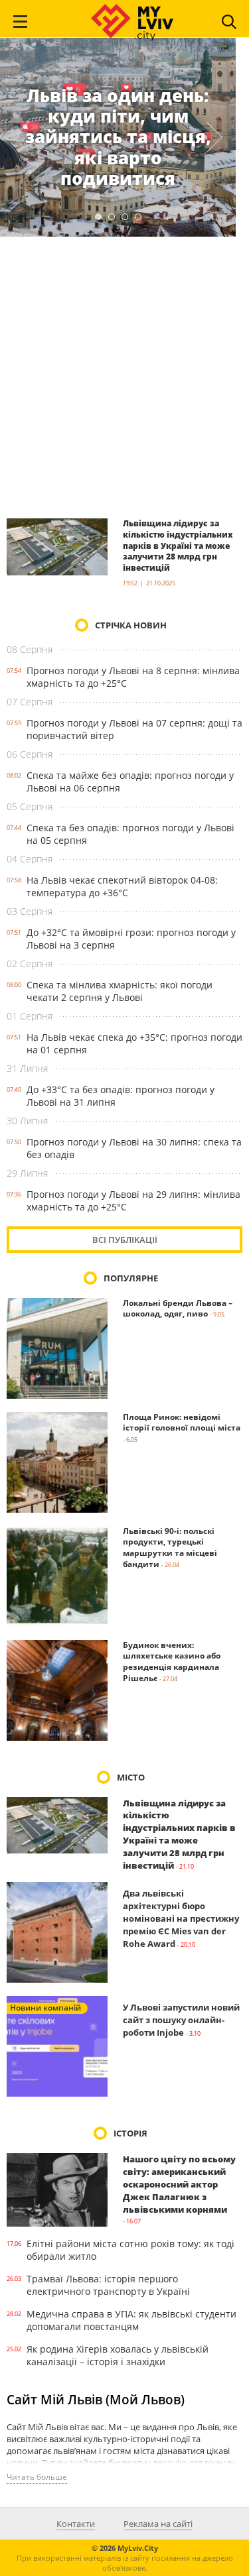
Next (215, 137)
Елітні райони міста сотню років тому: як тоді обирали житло (130, 2250)
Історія (130, 2133)
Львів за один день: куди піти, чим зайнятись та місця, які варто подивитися (118, 137)
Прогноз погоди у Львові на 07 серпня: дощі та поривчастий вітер (134, 729)
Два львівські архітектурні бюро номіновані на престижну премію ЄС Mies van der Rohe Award (181, 1918)
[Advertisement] (124, 377)
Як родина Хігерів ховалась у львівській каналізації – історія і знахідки (118, 2355)
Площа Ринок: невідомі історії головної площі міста (182, 1423)
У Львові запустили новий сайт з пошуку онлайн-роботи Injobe (181, 2020)
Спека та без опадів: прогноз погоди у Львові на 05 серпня (130, 834)
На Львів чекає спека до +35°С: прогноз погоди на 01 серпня (134, 1043)
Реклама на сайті (158, 2524)
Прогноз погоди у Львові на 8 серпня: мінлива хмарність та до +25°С (133, 677)
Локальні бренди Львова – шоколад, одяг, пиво (178, 1309)
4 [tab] (138, 217)
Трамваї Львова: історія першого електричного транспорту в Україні (108, 2285)
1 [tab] (98, 217)
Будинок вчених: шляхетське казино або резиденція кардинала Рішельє (172, 1662)
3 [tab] (125, 217)
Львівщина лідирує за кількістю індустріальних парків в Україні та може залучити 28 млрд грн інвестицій (178, 546)
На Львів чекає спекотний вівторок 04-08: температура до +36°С (122, 886)
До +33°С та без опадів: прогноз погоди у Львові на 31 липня (121, 1096)
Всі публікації (125, 1240)
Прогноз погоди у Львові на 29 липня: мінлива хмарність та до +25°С (133, 1200)
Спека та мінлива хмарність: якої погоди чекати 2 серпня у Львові (120, 991)
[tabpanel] (118, 137)
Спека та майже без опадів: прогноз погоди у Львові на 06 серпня (130, 782)
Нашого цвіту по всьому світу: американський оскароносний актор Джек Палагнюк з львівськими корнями (179, 2184)
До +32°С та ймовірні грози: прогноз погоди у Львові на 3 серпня (131, 939)
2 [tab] (112, 217)
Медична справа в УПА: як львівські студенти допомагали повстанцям (131, 2320)
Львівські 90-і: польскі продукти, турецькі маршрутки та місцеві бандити (170, 1548)
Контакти (76, 2524)
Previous (21, 137)
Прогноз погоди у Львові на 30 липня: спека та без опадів (134, 1148)
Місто (131, 1777)
